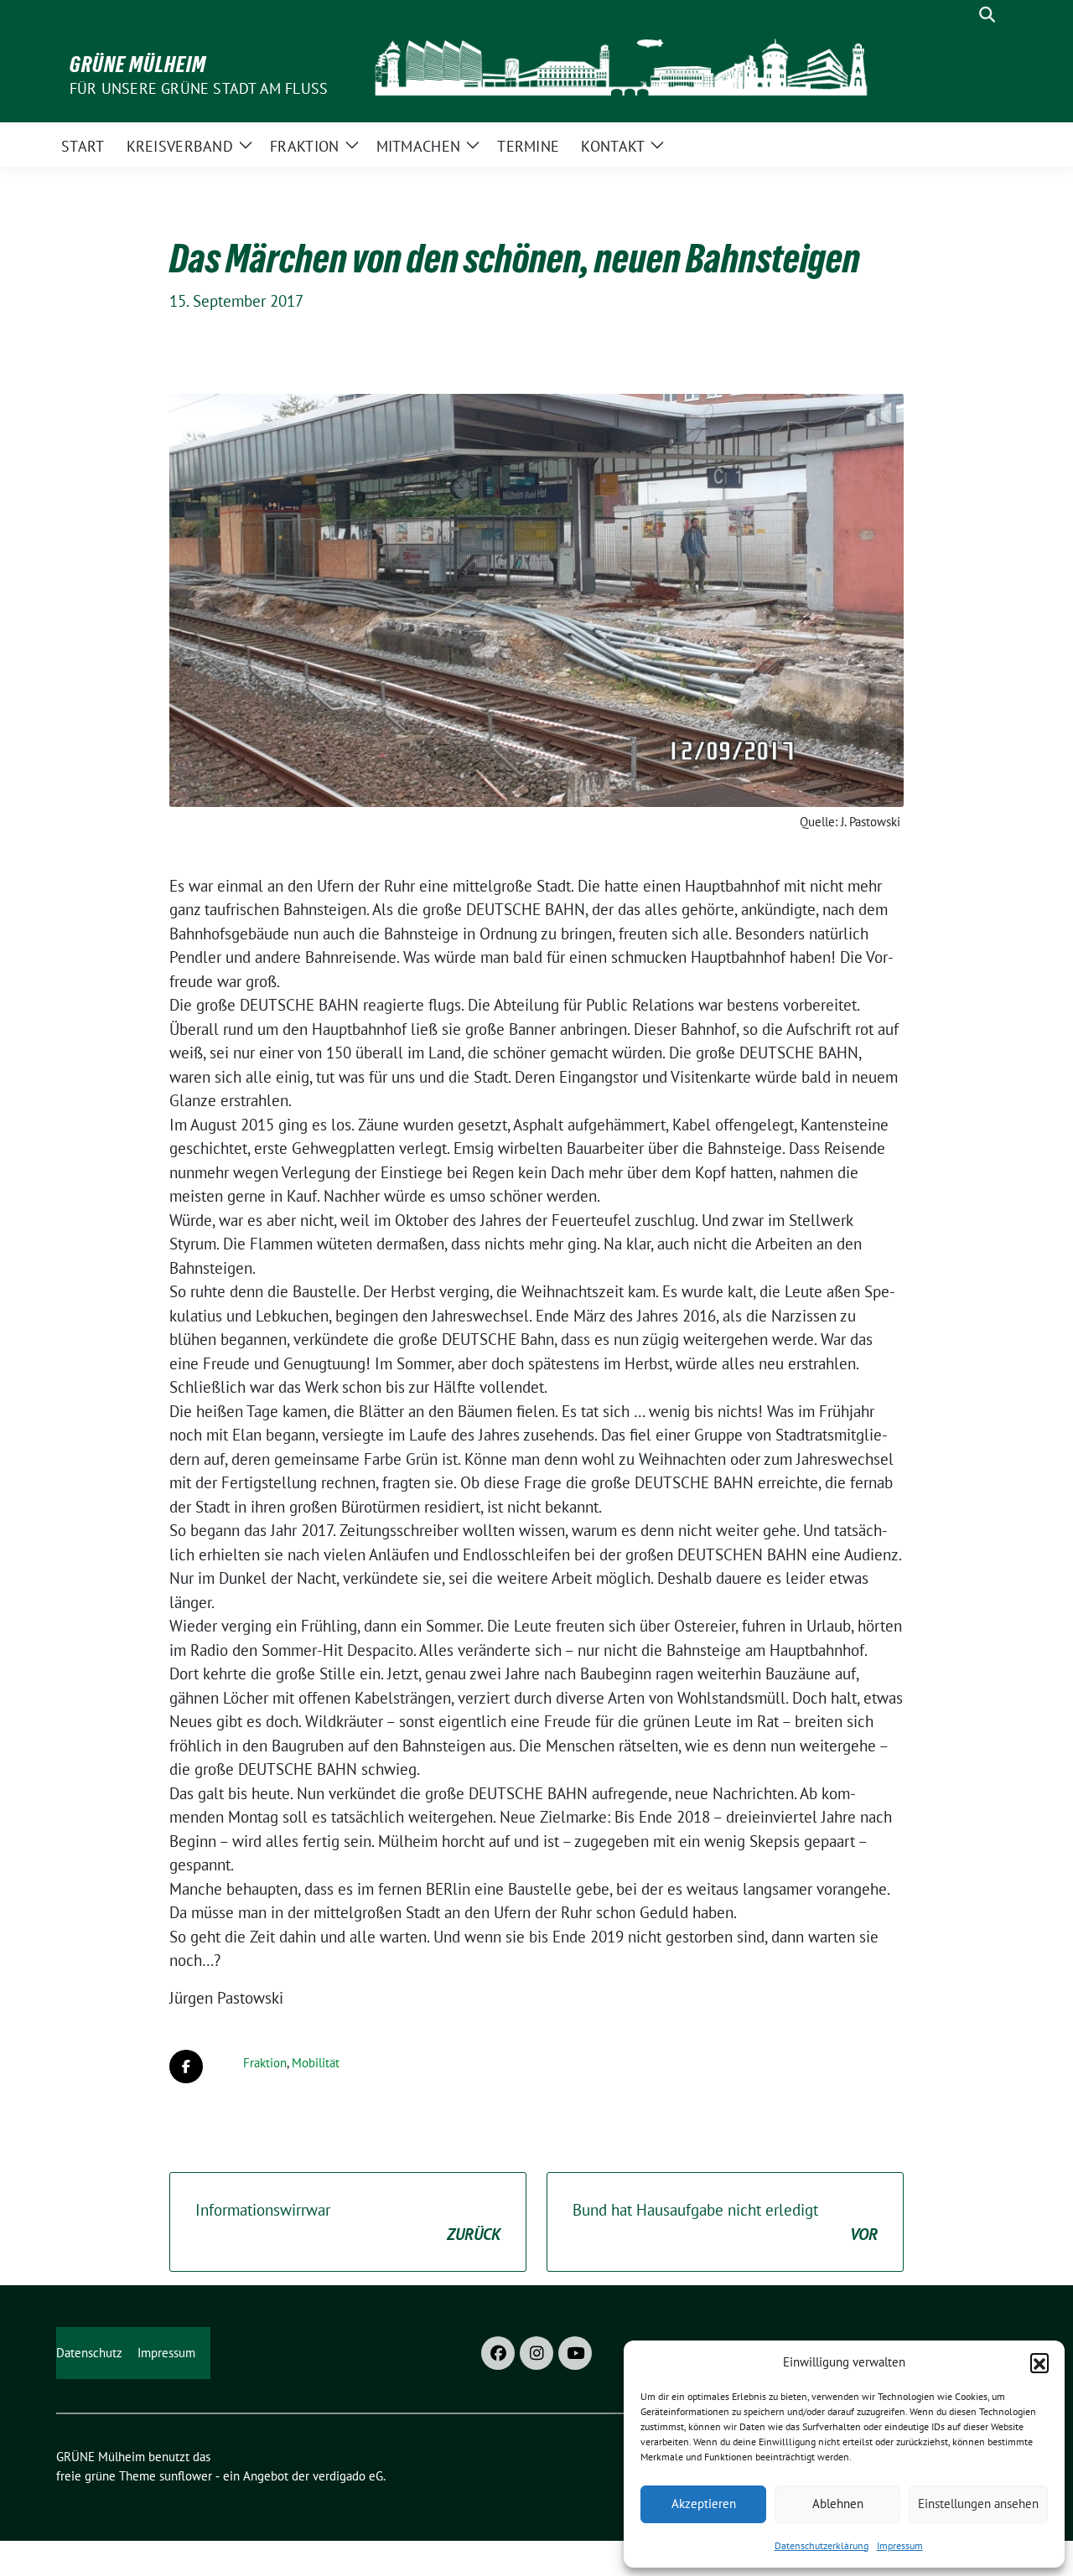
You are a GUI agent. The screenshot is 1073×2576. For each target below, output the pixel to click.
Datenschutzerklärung (822, 2545)
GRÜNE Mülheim (138, 65)
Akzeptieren (704, 2504)
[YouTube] (575, 2353)
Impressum (900, 2545)
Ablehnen (838, 2504)
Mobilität (316, 2063)
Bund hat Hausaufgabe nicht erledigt (725, 2222)
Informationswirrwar (348, 2222)
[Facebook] (498, 2353)
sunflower (186, 2476)
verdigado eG (348, 2476)
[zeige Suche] (987, 15)
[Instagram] (536, 2353)
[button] (1039, 2362)
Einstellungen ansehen (978, 2504)
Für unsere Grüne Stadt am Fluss (199, 88)
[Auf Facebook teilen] (186, 2066)
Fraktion (265, 2063)
